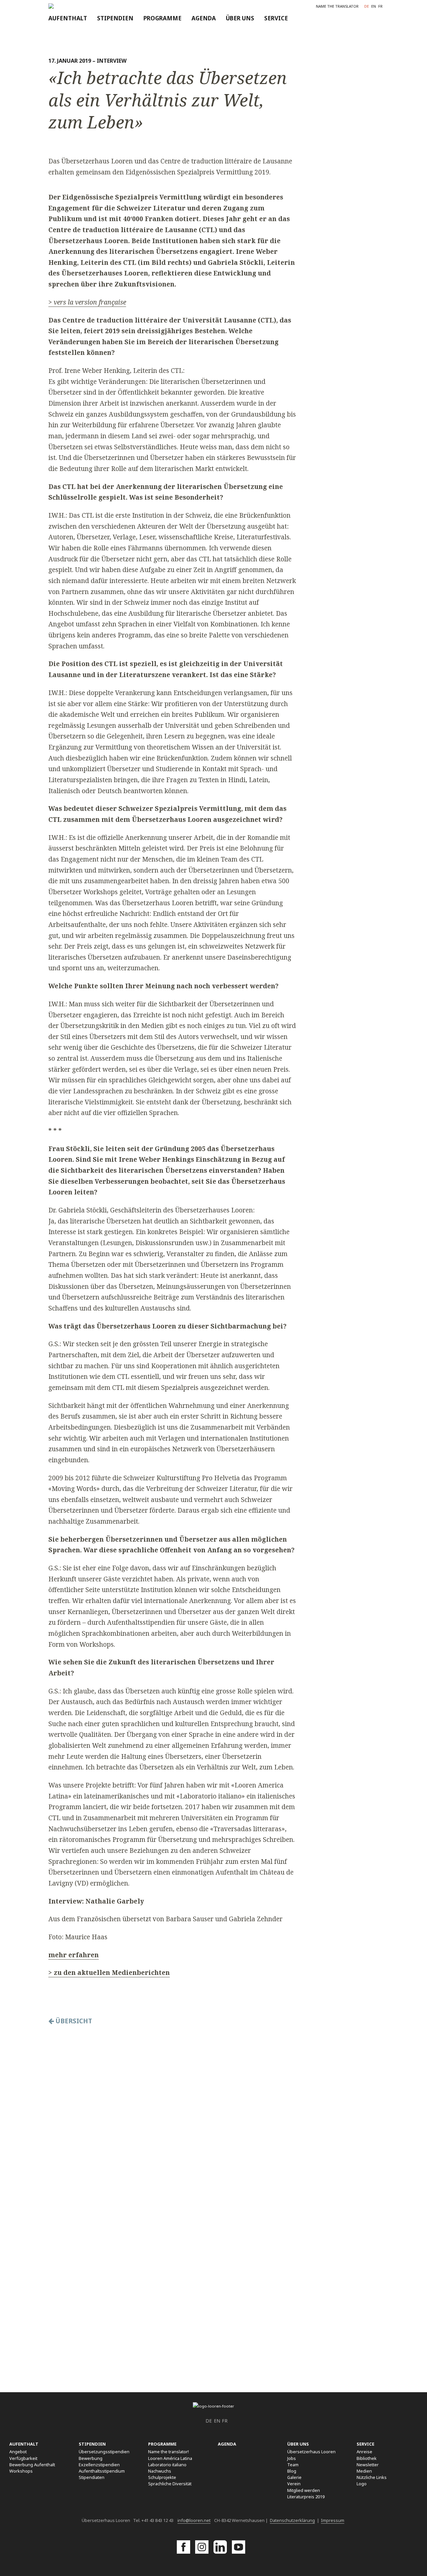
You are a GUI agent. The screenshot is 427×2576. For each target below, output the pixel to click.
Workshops (21, 2471)
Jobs (292, 2458)
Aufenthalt (68, 18)
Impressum (333, 2520)
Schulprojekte (162, 2477)
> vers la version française (87, 302)
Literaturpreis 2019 (306, 2497)
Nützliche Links (372, 2477)
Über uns (240, 18)
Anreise (364, 2452)
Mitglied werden (304, 2490)
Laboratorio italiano (167, 2465)
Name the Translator (337, 6)
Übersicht (73, 2021)
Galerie (294, 2477)
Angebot (18, 2452)
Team (293, 2465)
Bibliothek (367, 2458)
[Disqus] (171, 2117)
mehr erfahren (74, 1955)
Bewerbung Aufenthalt (32, 2465)
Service (276, 18)
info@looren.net (194, 2520)
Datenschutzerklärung (292, 2520)
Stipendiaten (92, 2477)
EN (374, 6)
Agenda (204, 18)
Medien (364, 2471)
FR (380, 6)
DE (367, 6)
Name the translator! (168, 2452)
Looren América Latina (170, 2458)
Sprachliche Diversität (170, 2484)
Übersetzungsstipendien (104, 2452)
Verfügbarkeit (23, 2458)
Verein (294, 2484)
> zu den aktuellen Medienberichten (109, 1972)
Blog (292, 2471)
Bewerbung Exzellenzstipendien (99, 2461)
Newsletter (368, 2465)
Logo (362, 2484)
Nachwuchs (160, 2471)
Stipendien (115, 18)
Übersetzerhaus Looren (311, 2452)
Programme (162, 18)
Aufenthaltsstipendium (102, 2471)
